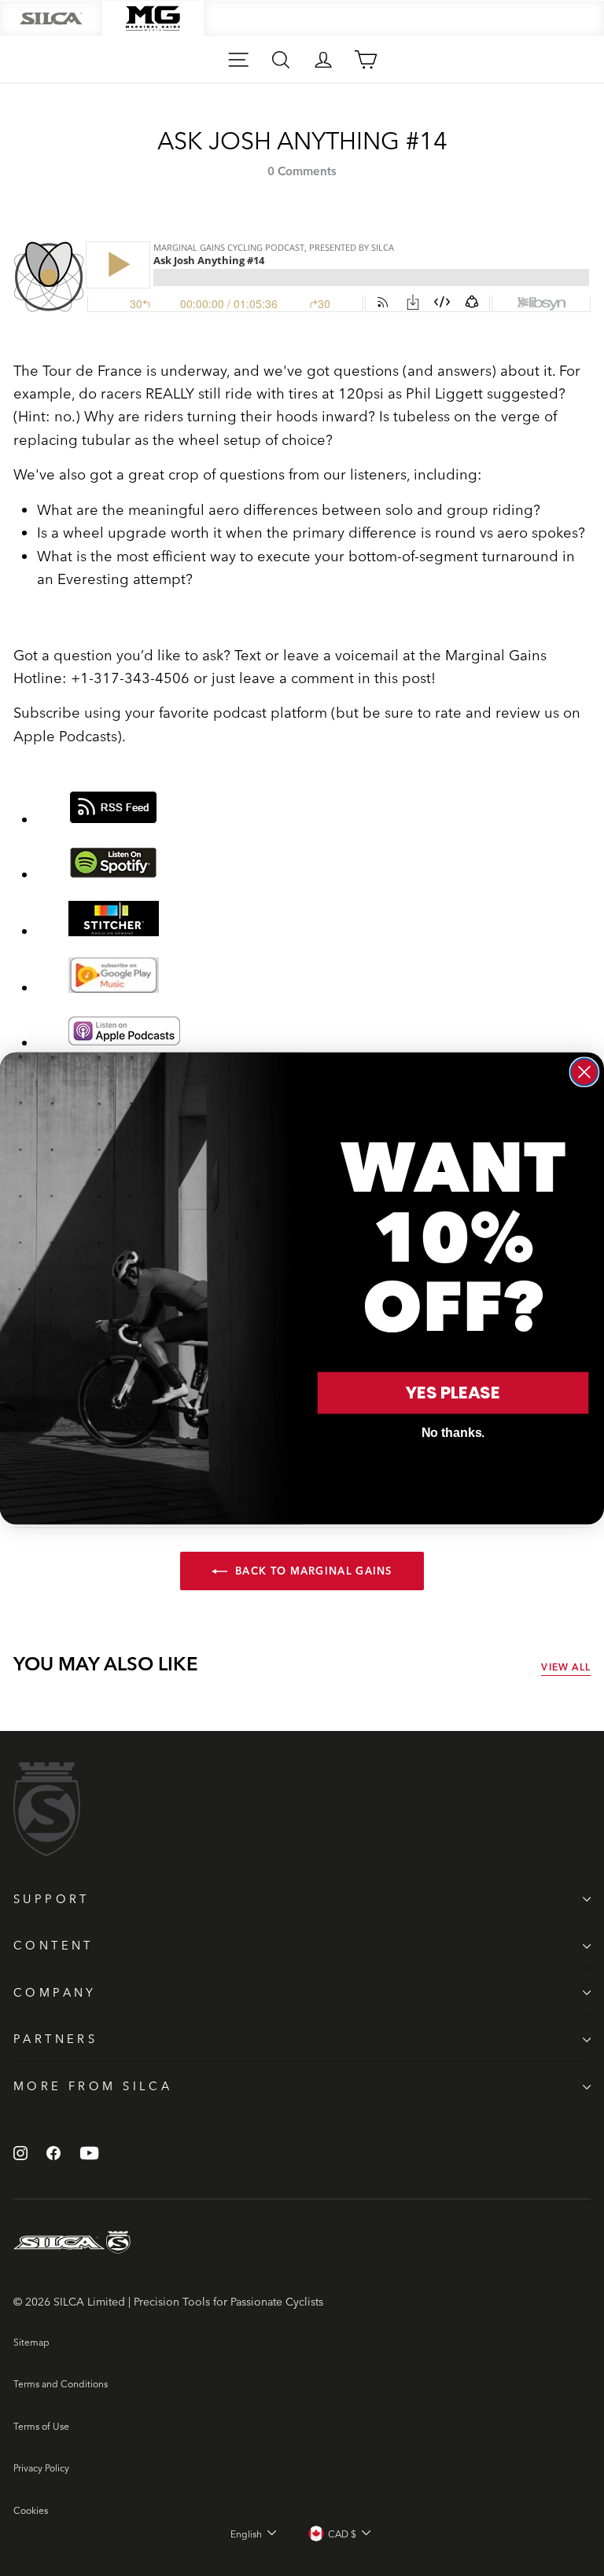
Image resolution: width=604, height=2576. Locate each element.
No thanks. (453, 1433)
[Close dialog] (584, 1071)
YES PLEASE (453, 1393)
